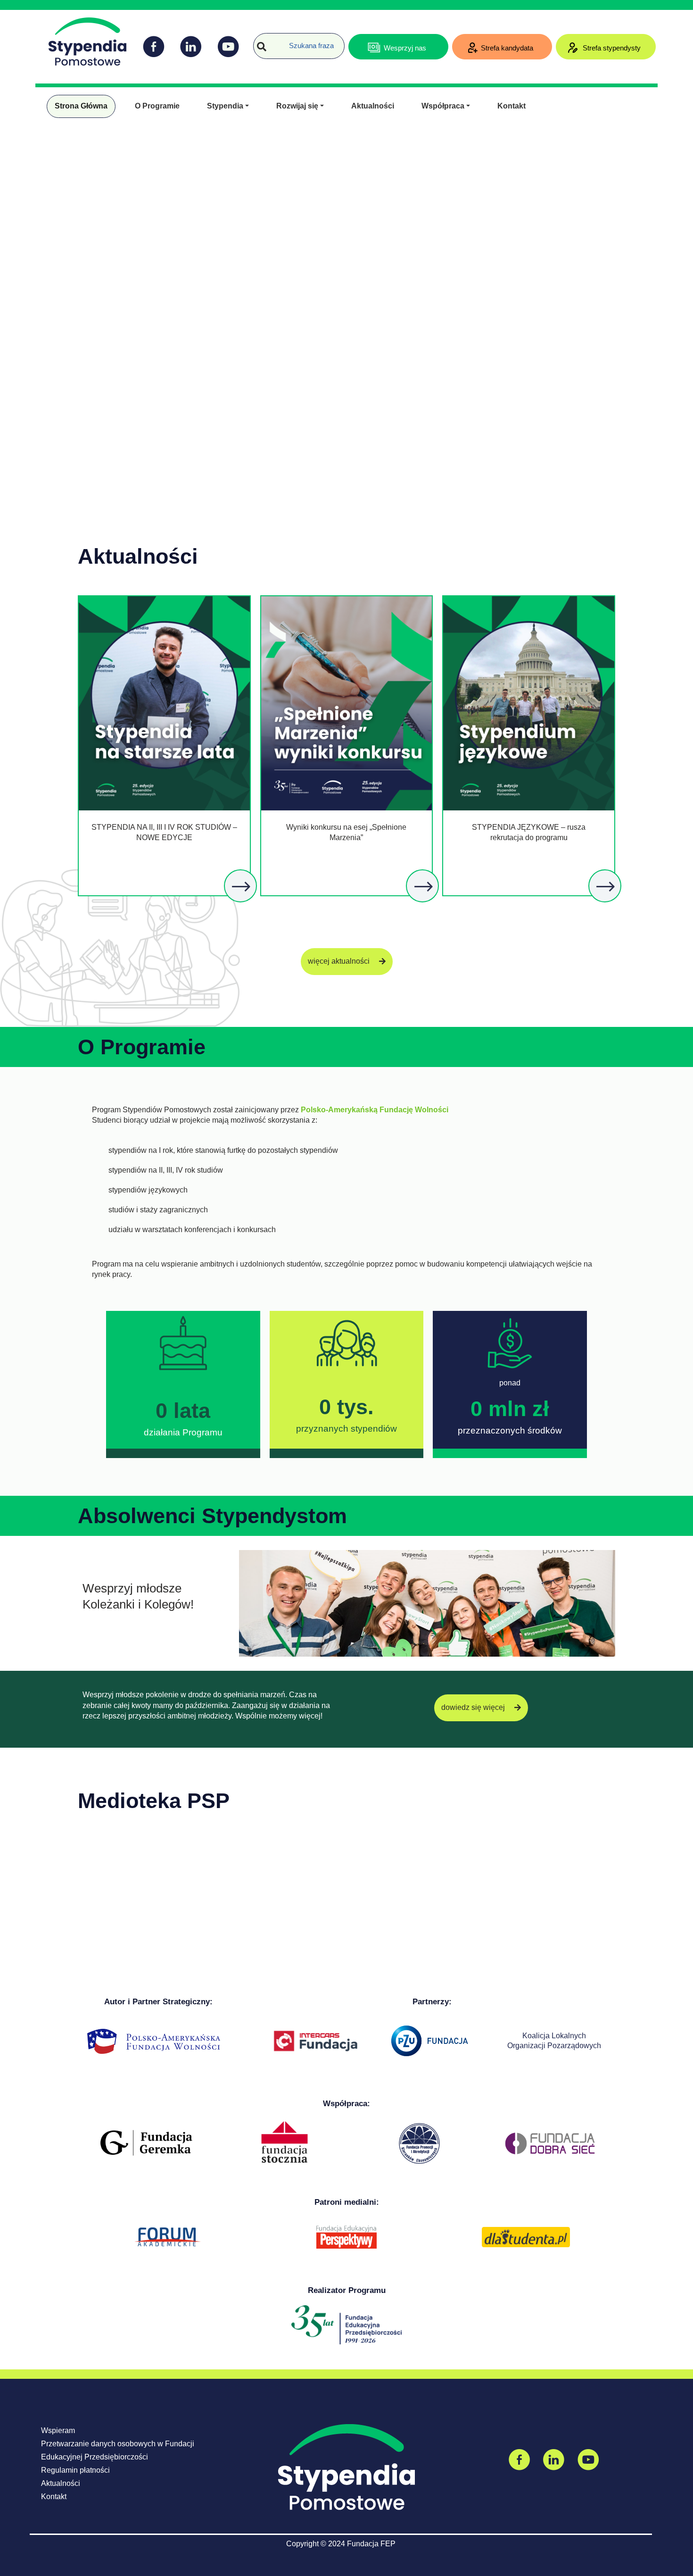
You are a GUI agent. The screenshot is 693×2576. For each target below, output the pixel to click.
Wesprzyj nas (405, 48)
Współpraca (443, 106)
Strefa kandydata (507, 48)
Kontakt (511, 106)
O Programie (157, 106)
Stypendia (225, 106)
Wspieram (58, 2430)
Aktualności (373, 106)
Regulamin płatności (75, 2470)
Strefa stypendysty (611, 48)
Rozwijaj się (297, 106)
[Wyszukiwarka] (262, 47)
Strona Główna (81, 106)
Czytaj (241, 887)
